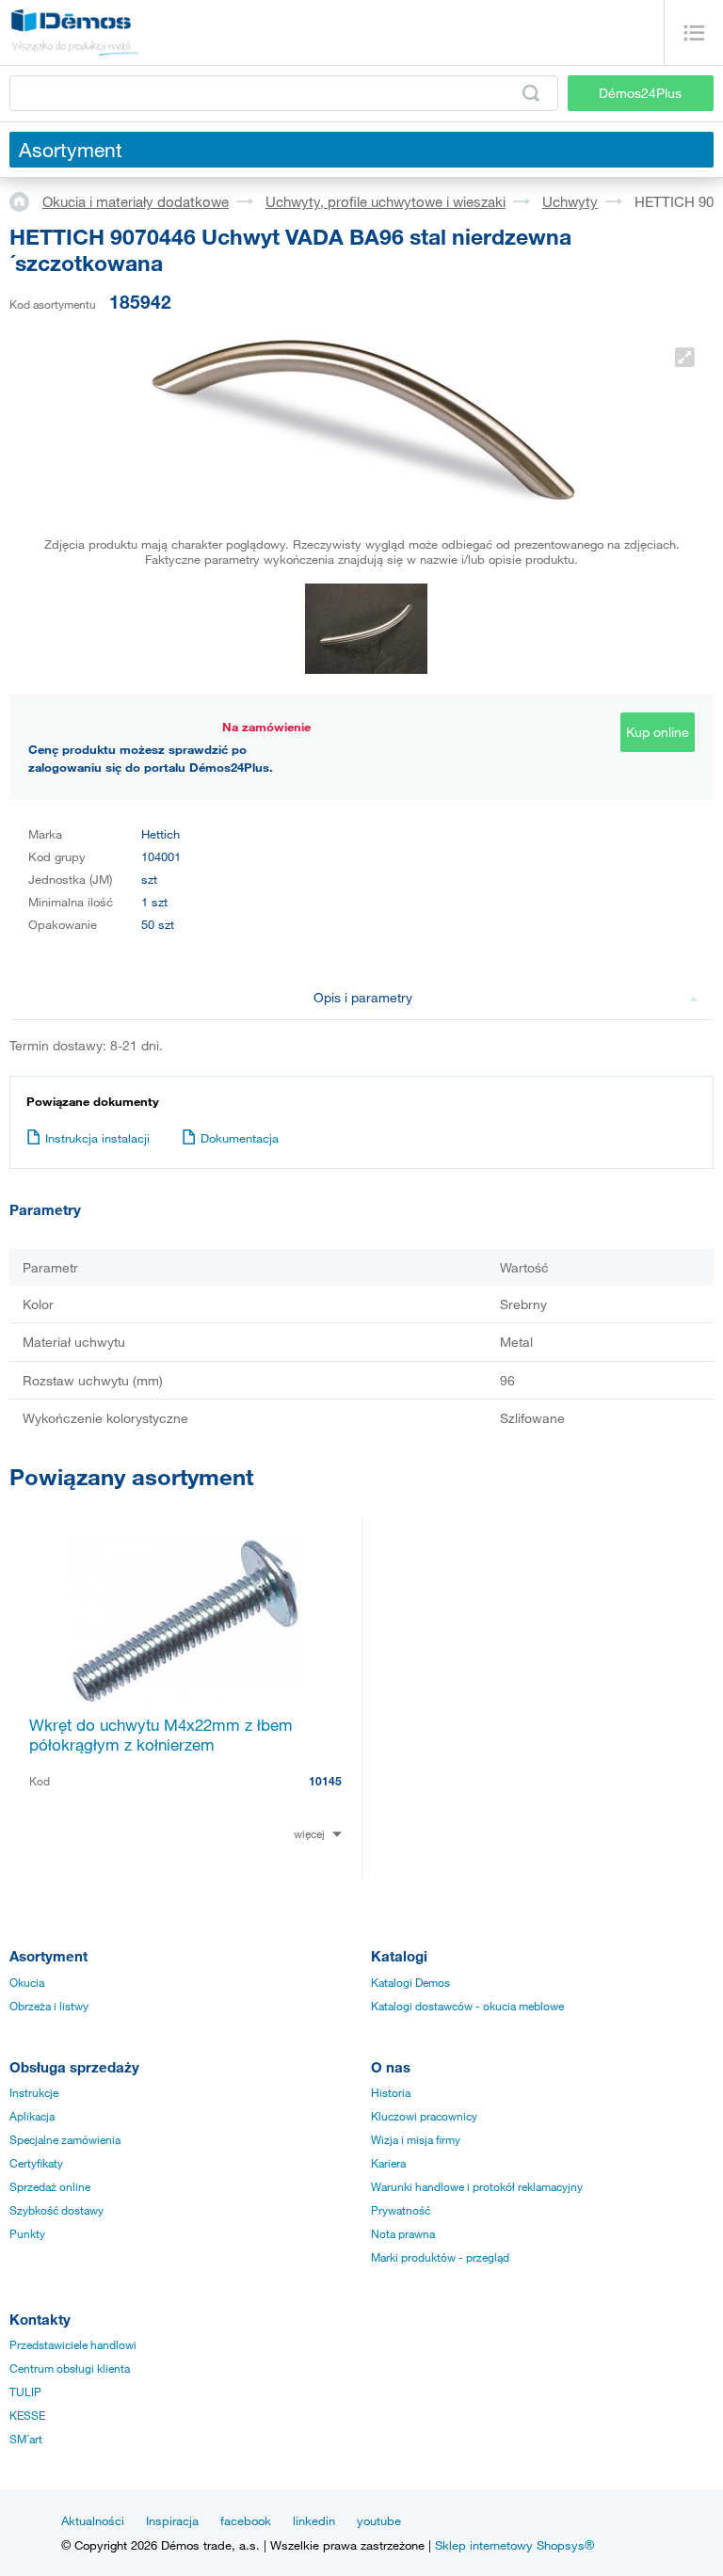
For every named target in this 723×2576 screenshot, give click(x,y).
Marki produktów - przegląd (440, 2257)
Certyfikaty (36, 2163)
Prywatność (401, 2210)
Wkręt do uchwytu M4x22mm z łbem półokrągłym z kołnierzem (161, 1735)
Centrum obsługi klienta (70, 2368)
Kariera (388, 2163)
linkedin (314, 2520)
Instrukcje (34, 2092)
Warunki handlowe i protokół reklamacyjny (477, 2186)
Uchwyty (570, 201)
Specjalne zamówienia (65, 2139)
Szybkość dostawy (56, 2210)
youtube (379, 2520)
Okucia (27, 1982)
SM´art (26, 2439)
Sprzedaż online (50, 2186)
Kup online (658, 732)
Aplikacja (32, 2116)
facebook (246, 2520)
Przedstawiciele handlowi (73, 2344)
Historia (391, 2092)
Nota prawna (403, 2233)
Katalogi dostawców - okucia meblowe (467, 2006)
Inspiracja (172, 2520)
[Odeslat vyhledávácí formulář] (531, 93)
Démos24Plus (640, 93)
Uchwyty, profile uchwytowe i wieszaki (386, 201)
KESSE (27, 2415)
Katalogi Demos (410, 1982)
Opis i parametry (363, 997)
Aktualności (93, 2520)
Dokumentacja (240, 1138)
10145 (325, 1781)
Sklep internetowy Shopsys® (514, 2545)
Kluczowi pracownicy (424, 2116)
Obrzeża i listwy (49, 2006)
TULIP (25, 2392)
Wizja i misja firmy (416, 2139)
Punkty (27, 2233)
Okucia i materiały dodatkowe (136, 201)
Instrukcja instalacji (97, 1138)
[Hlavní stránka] (26, 200)
